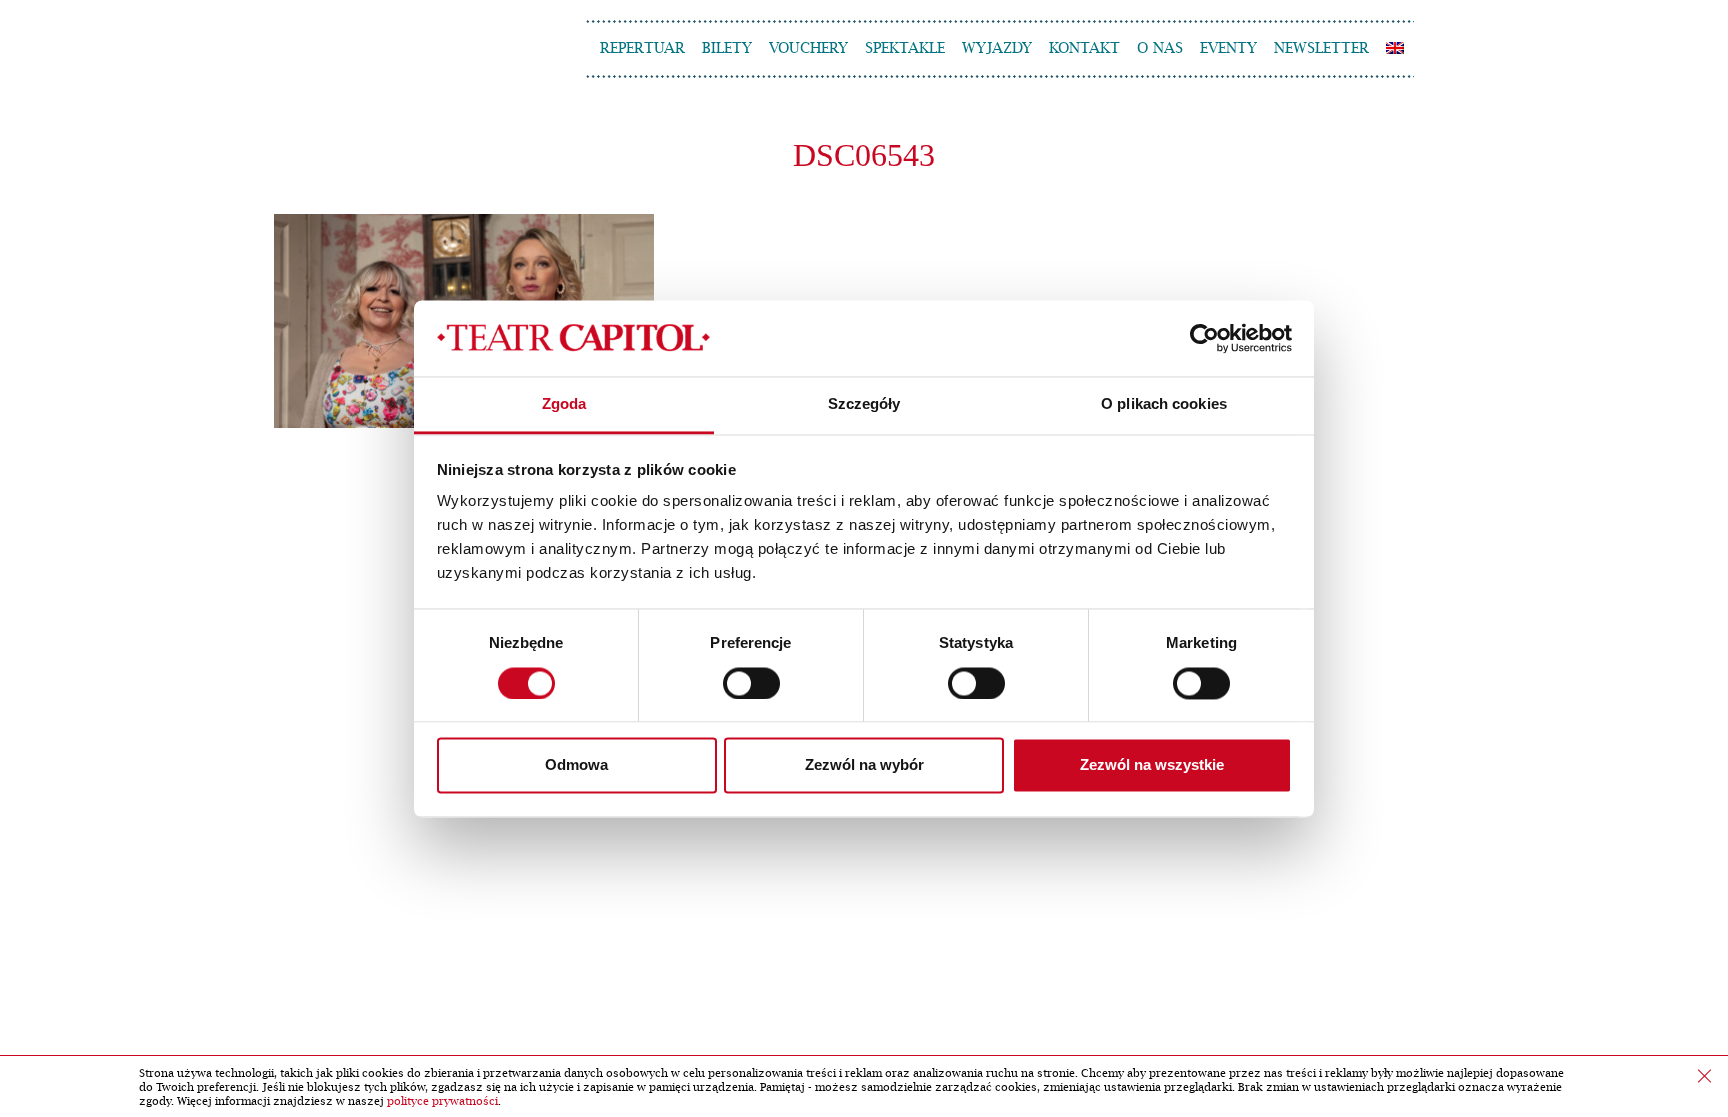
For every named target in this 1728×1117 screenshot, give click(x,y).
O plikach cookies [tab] (1164, 404)
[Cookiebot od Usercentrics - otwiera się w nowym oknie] (1204, 338)
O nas (1160, 48)
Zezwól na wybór (864, 765)
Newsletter (1321, 48)
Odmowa (576, 765)
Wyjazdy (997, 48)
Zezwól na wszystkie (1152, 765)
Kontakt (1084, 48)
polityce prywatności (442, 1101)
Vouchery (808, 48)
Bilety (727, 48)
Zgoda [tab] (564, 404)
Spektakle (905, 48)
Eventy (1228, 48)
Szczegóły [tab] (864, 404)
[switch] (751, 683)
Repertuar (642, 48)
